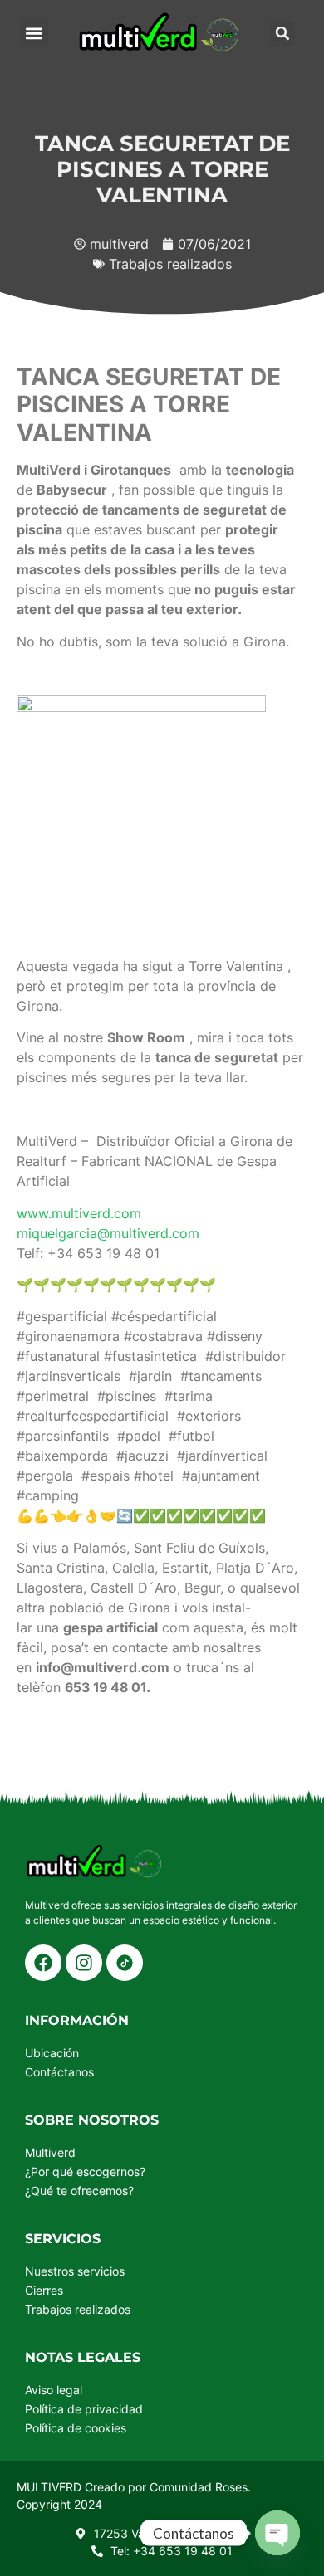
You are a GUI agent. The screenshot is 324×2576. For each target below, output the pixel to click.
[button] (34, 34)
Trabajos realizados (170, 264)
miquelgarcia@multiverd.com (108, 1233)
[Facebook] (43, 1963)
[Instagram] (84, 1963)
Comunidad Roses (199, 2487)
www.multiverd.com (79, 1213)
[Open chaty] (277, 2533)
